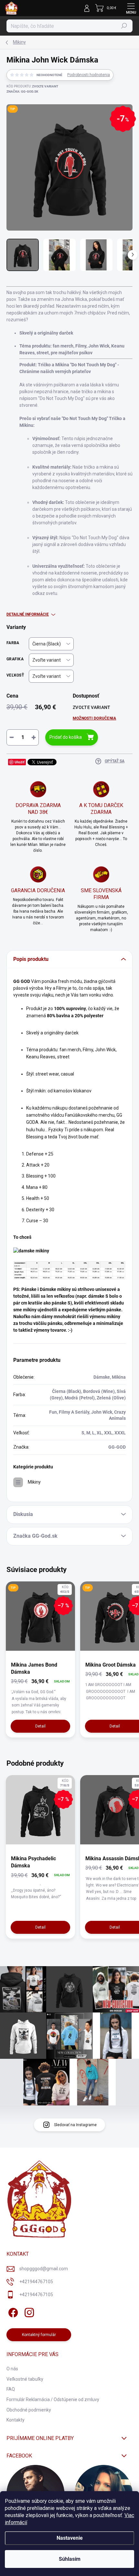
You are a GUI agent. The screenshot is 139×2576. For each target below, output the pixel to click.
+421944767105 (36, 2282)
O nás (12, 2369)
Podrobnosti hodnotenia (89, 75)
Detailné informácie (28, 614)
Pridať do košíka (66, 737)
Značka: (22, 91)
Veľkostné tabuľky (25, 2379)
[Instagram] (28, 2312)
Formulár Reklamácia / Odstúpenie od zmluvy (53, 2399)
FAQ (11, 2389)
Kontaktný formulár (39, 2335)
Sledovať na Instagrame (75, 2125)
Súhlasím (70, 2559)
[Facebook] (12, 2312)
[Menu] (131, 8)
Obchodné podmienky (29, 2410)
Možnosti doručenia (94, 718)
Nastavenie (70, 2538)
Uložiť (20, 762)
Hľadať (124, 26)
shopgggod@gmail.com (44, 2269)
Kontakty (16, 2420)
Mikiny (34, 1482)
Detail (40, 1726)
